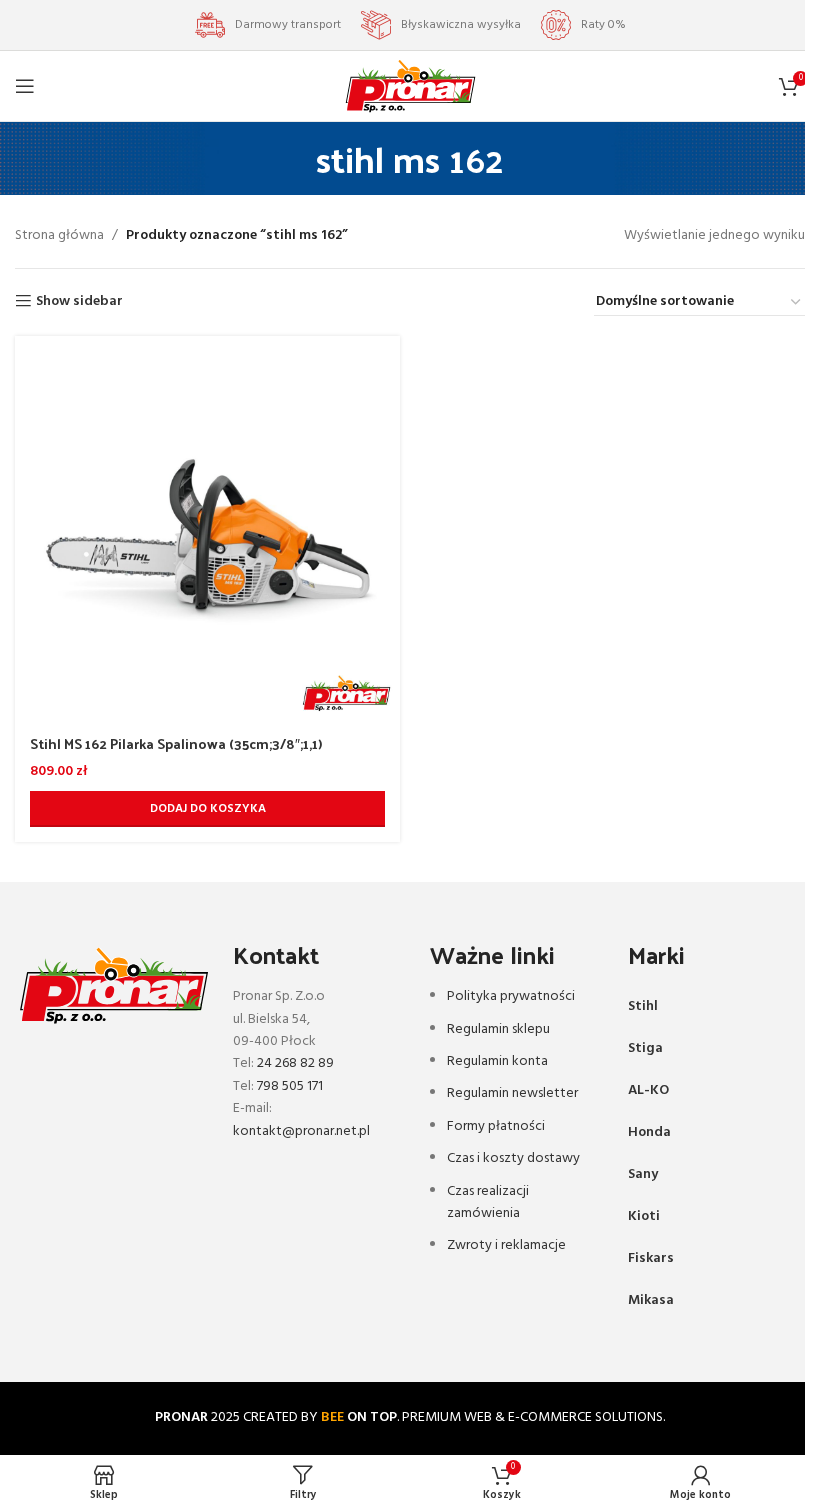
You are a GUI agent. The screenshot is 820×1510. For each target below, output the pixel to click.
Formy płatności (496, 1126)
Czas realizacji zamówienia (488, 1202)
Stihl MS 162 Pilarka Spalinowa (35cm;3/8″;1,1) (176, 743)
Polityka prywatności (511, 996)
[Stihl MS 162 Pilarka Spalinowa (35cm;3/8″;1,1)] (207, 528)
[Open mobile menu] (25, 86)
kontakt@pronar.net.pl (301, 1131)
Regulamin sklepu (498, 1029)
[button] (207, 809)
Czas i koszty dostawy (513, 1158)
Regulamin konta (497, 1061)
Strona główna (59, 236)
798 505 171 (290, 1086)
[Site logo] (410, 86)
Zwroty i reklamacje (506, 1245)
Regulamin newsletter (512, 1093)
